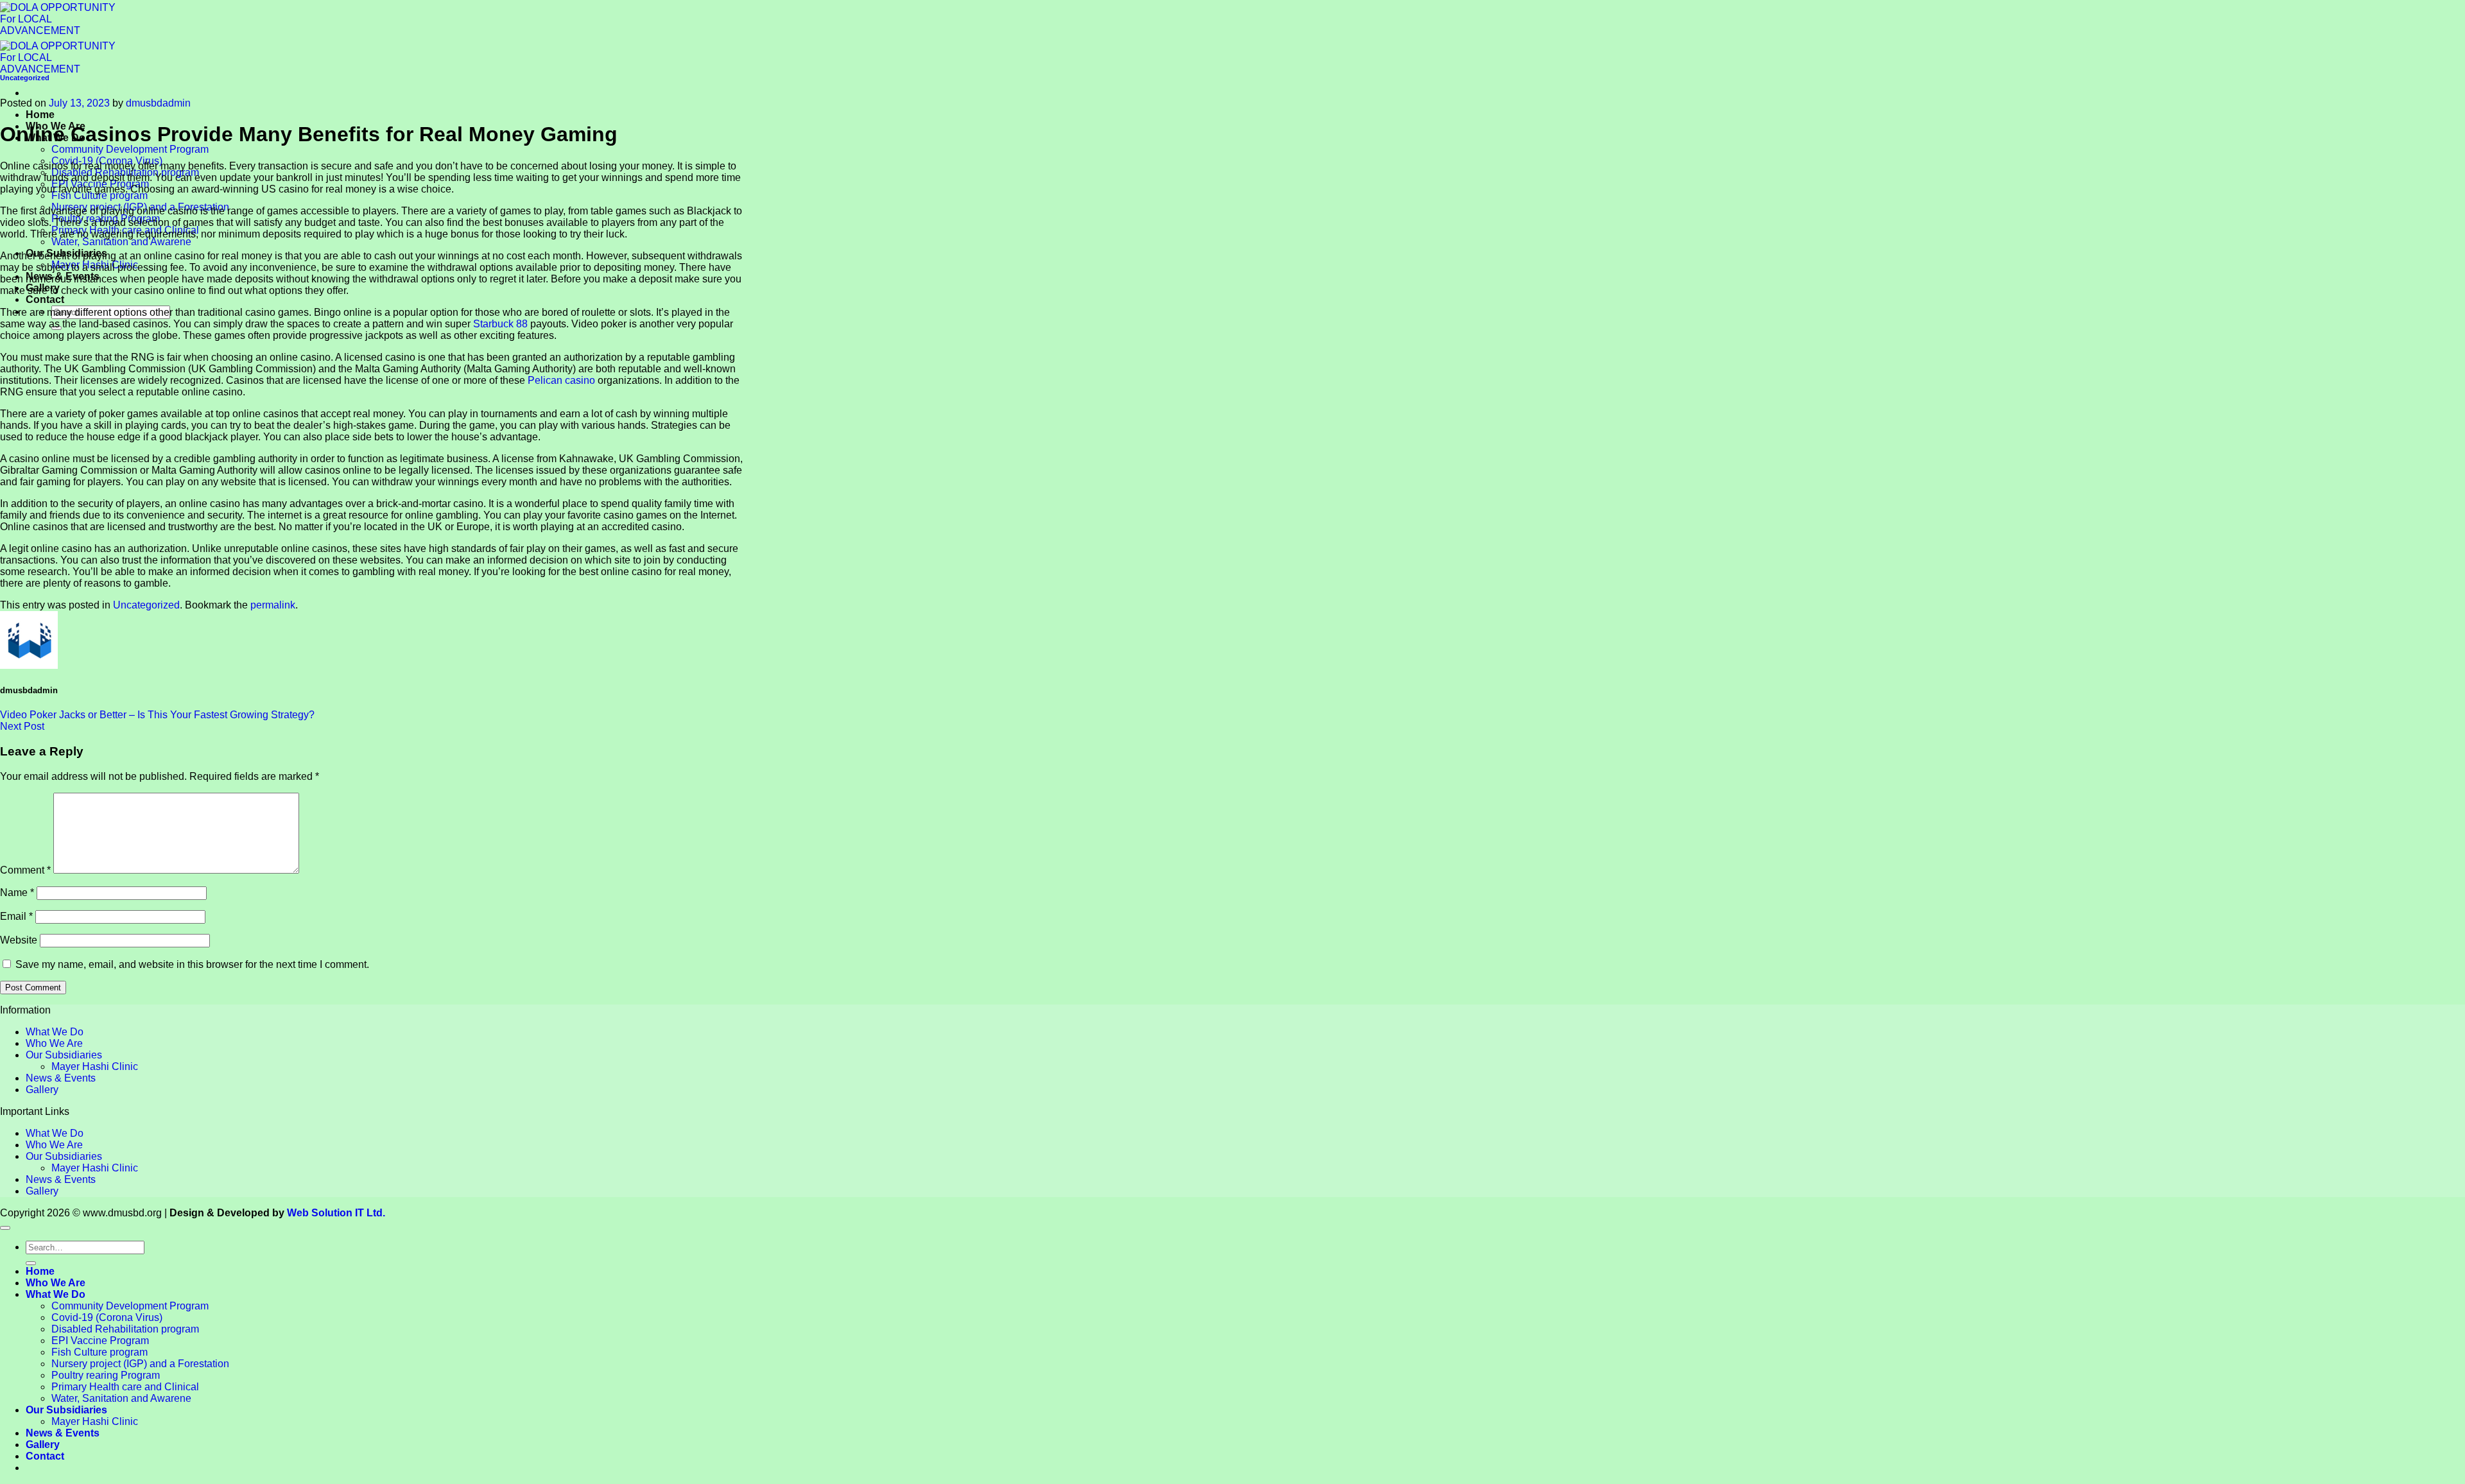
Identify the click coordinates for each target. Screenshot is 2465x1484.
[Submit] (31, 1263)
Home (40, 115)
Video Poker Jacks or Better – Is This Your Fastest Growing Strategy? (157, 715)
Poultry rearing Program (106, 1375)
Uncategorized (25, 78)
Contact (45, 299)
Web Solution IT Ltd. (336, 1213)
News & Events (61, 1078)
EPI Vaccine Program (100, 1341)
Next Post (22, 726)
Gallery (42, 1090)
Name (17, 893)
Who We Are (54, 1043)
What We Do (55, 1032)
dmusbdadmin (158, 103)
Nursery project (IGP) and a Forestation (140, 1364)
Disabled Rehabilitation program (125, 1329)
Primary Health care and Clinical (125, 1387)
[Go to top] (5, 1228)
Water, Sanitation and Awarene (121, 242)
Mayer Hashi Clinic (95, 1066)
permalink (273, 605)
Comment (25, 870)
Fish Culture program (99, 195)
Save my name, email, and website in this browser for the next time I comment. (192, 964)
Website (19, 940)
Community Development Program (130, 149)
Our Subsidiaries (64, 1055)
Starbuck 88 (500, 324)
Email (16, 916)
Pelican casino (561, 380)
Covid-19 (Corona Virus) (107, 1317)
